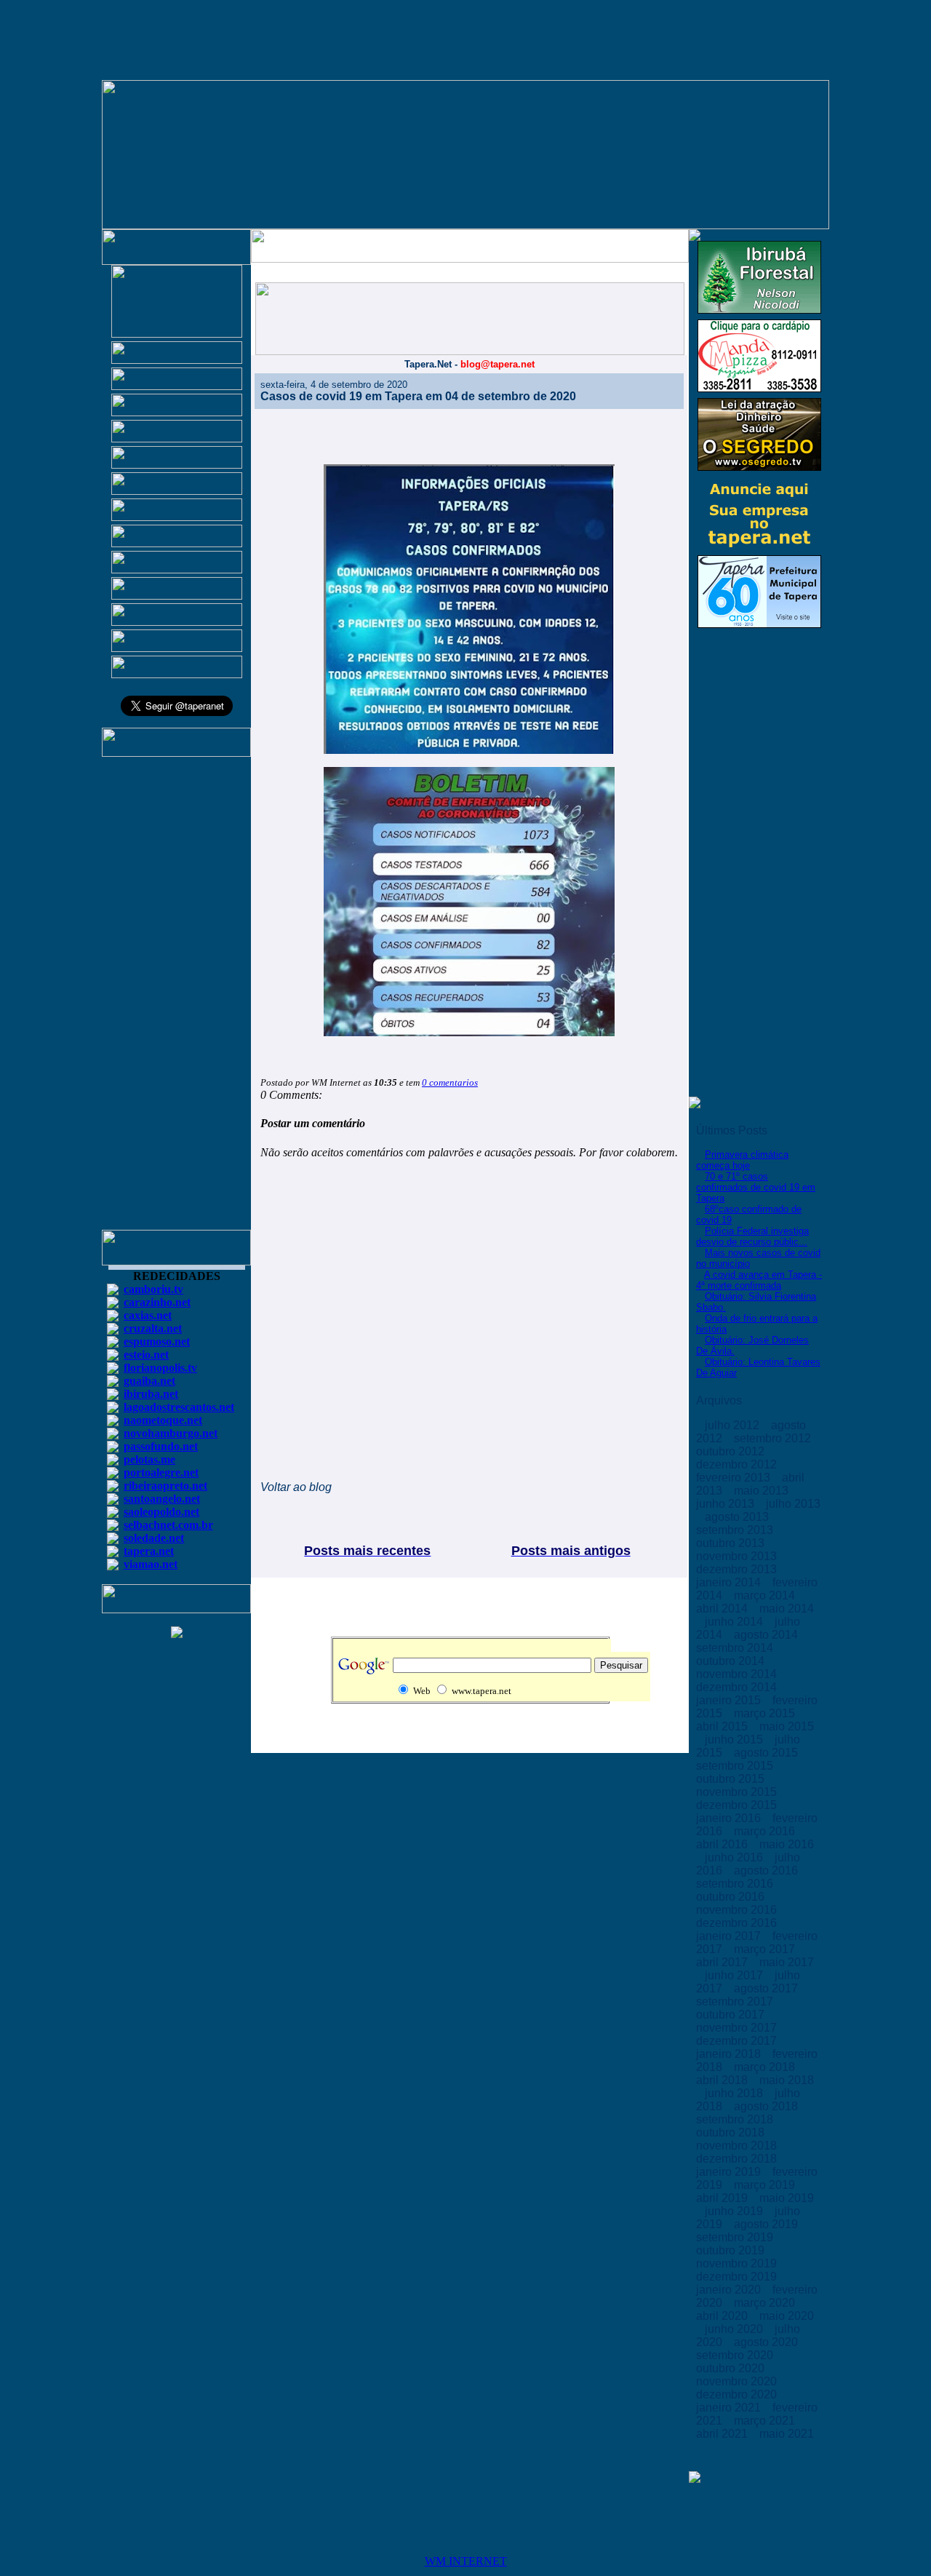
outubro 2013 (732, 1543)
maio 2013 (763, 1491)
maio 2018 (787, 2080)
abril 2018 (723, 2080)
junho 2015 (735, 1740)
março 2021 (766, 2421)
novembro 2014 (738, 1674)
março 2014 (766, 1595)
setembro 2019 (736, 2237)
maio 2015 (787, 1726)
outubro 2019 (732, 2250)
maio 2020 (787, 2316)
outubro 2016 (732, 1897)
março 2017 (766, 1949)
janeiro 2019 (730, 2172)
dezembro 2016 (738, 1923)
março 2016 (766, 1831)
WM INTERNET (466, 2561)
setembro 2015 (736, 1766)
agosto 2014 (767, 1635)
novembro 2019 (738, 2263)
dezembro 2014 (738, 1687)
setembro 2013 (736, 1530)
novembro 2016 (738, 1910)
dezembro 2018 (738, 2159)
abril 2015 (723, 1726)
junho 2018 (735, 2093)
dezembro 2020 (738, 2394)
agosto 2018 (767, 2106)
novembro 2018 (738, 2146)
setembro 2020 (736, 2355)
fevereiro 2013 (735, 1478)
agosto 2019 (767, 2224)
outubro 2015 (732, 1779)
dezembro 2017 (738, 2041)
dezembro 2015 (738, 1805)
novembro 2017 (738, 2028)
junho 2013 (727, 1504)
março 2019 (766, 2185)
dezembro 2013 (738, 1569)
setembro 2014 (736, 1648)
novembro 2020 (738, 2381)
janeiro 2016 (730, 1818)
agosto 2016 (767, 1871)
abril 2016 (723, 1844)
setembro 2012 (774, 1438)
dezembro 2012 (738, 1464)
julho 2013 (793, 1504)
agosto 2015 (767, 1753)
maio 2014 (787, 1609)
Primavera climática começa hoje (742, 1160)
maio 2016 (787, 1844)
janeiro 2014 (730, 1582)
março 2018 (766, 2067)
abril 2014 (723, 1609)
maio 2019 (787, 2198)
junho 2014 (735, 1622)
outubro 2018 (732, 2132)
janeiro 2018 (730, 2054)
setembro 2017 (736, 2001)
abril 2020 (723, 2316)
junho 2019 (735, 2211)
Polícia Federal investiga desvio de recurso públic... (752, 1236)
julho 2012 (734, 1425)
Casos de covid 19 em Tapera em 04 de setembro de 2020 (418, 396)
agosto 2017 (767, 1988)
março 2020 (766, 2303)
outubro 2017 (732, 2015)
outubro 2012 (732, 1451)
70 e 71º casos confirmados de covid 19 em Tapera (756, 1187)
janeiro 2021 (730, 2408)
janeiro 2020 (730, 2290)
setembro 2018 (736, 2119)
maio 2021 (787, 2434)
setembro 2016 (736, 1884)
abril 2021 (723, 2434)
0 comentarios (450, 1082)
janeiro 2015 (730, 1700)
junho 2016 (735, 1857)
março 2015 (766, 1713)
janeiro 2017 (730, 1936)
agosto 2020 (767, 2342)
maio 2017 (787, 1962)
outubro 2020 (732, 2368)
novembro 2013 (738, 1556)
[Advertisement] (177, 1000)
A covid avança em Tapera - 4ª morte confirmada (759, 1280)
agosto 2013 (738, 1517)
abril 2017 (723, 1962)
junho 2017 (735, 1975)
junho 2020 (735, 2329)
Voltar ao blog (296, 1487)
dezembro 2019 (738, 2277)
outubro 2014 (732, 1661)
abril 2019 (723, 2198)
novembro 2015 (738, 1792)
